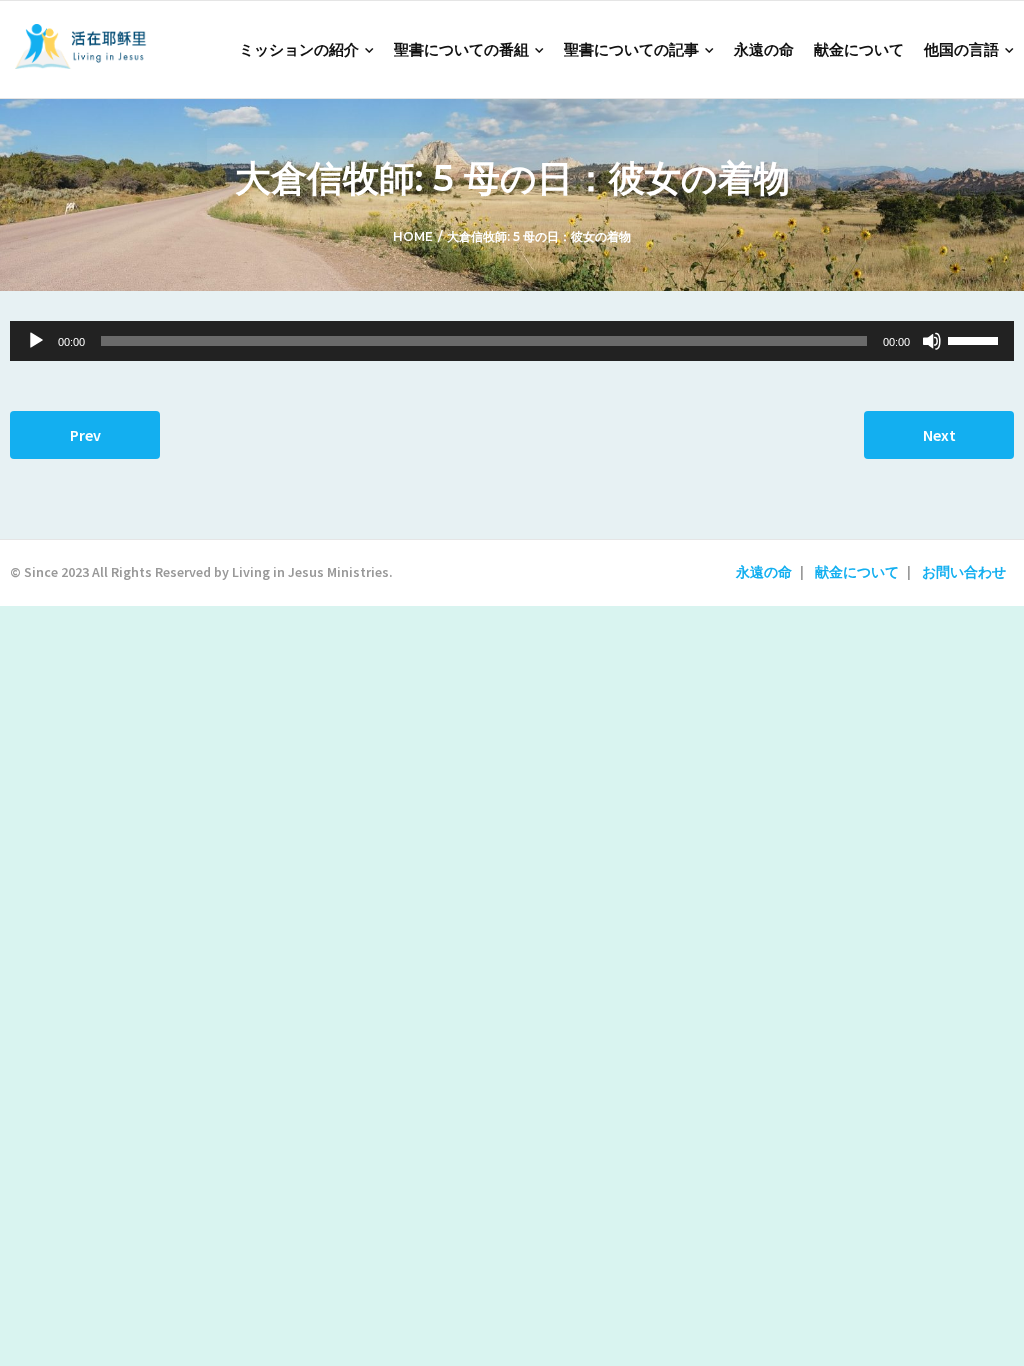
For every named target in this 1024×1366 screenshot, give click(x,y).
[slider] (976, 339)
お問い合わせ (964, 572)
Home (413, 236)
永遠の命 (764, 572)
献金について (857, 572)
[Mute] (932, 341)
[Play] (36, 341)
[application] (512, 341)
